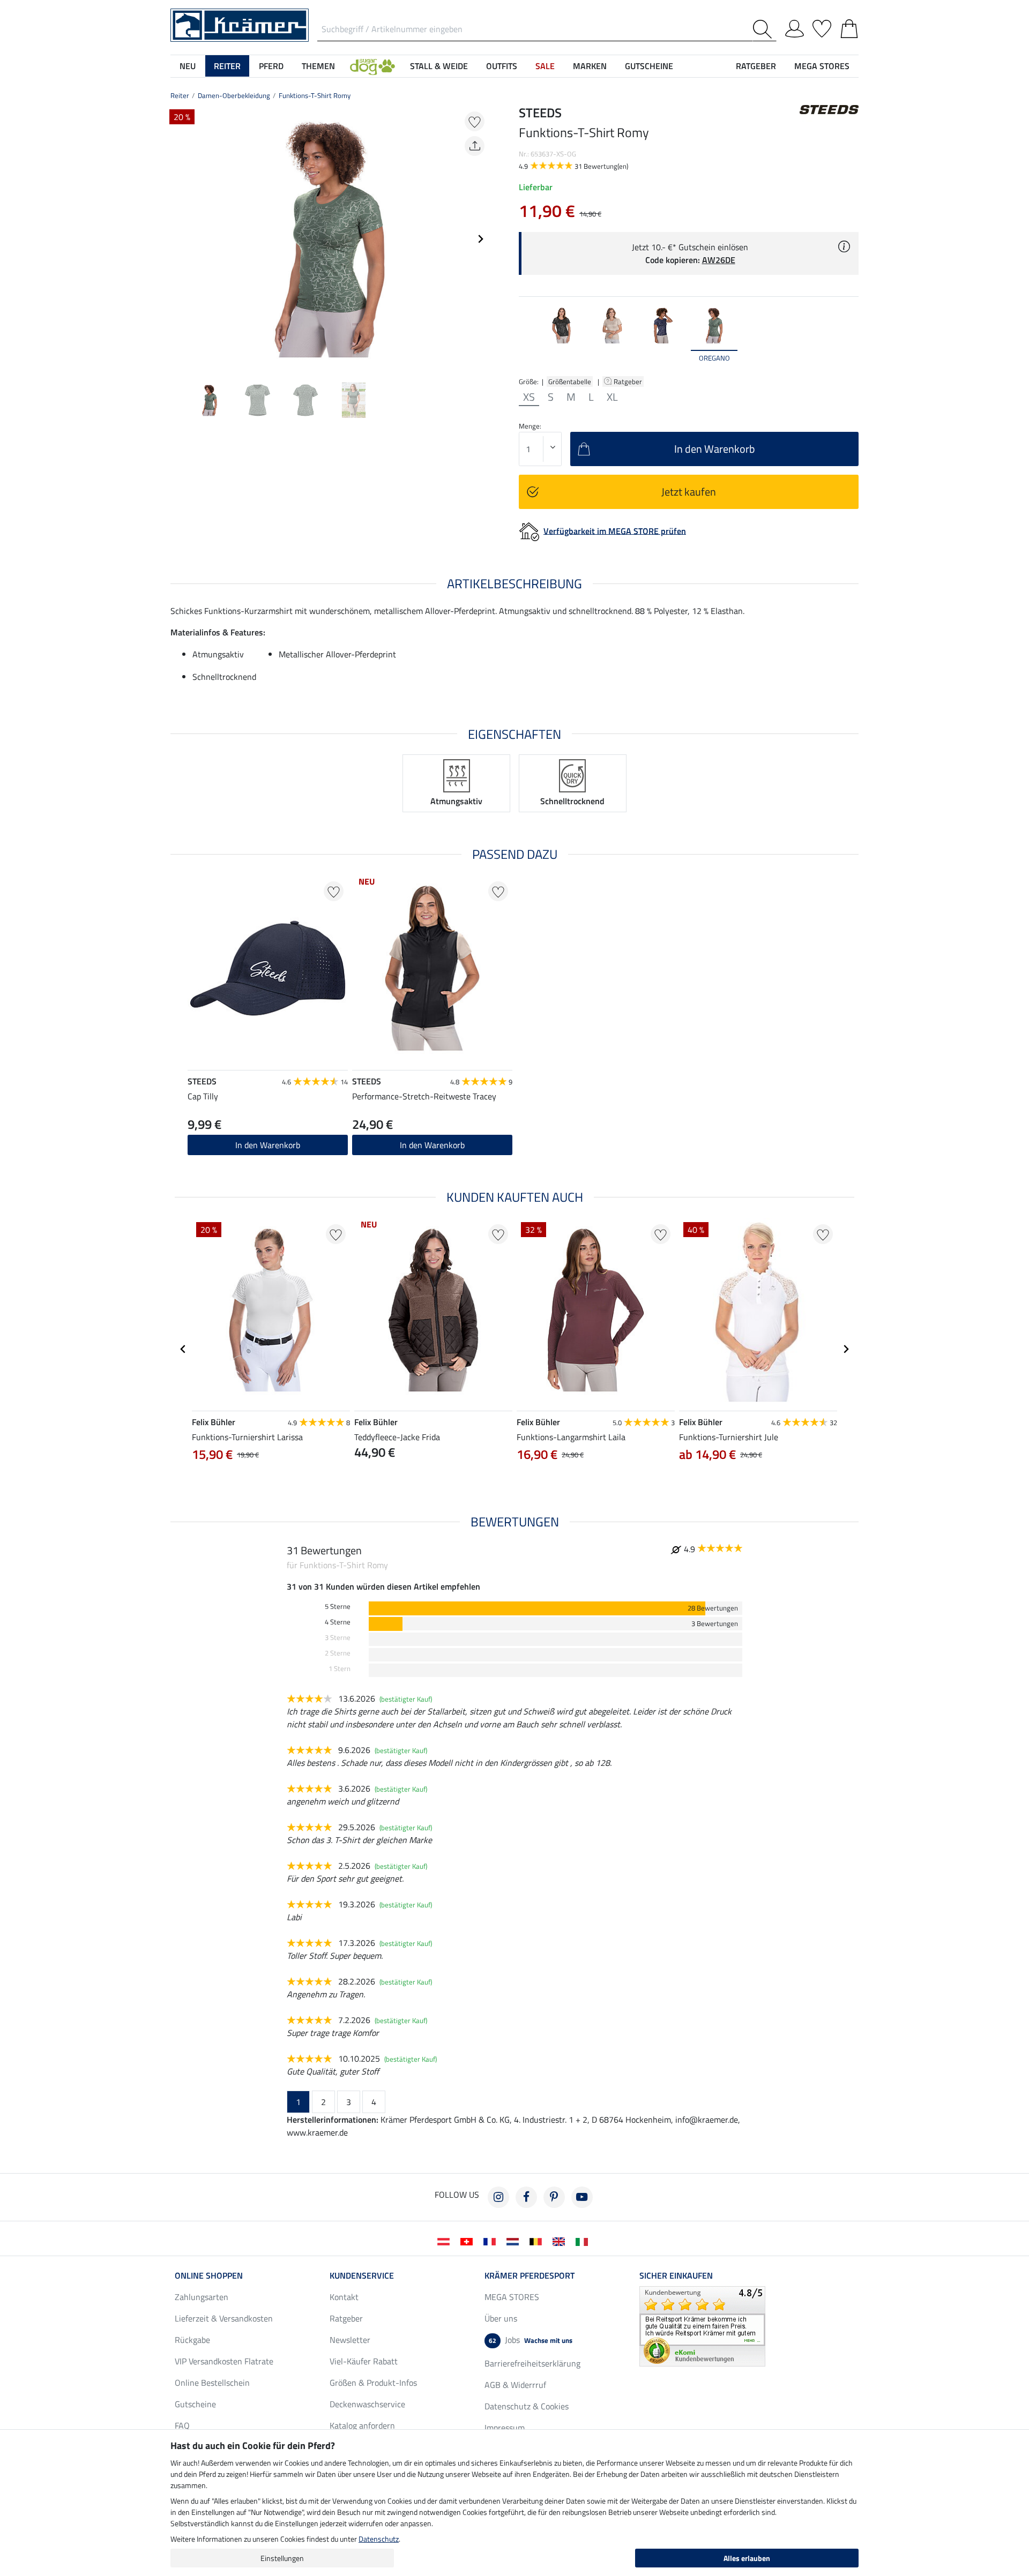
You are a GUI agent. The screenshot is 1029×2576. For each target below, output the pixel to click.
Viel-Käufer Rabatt (364, 2361)
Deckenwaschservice (367, 2404)
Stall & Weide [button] (439, 66)
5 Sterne (338, 1607)
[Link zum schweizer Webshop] (469, 2241)
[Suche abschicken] (765, 29)
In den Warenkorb (432, 1145)
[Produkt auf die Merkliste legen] (475, 121)
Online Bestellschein (212, 2383)
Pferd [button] (271, 66)
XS (529, 397)
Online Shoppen (209, 2275)
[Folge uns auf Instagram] (498, 2197)
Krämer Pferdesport (530, 2275)
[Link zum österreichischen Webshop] (446, 2241)
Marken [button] (590, 66)
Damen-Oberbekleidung (234, 95)
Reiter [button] (227, 66)
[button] (372, 66)
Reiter (180, 95)
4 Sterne (338, 1622)
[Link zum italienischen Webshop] (584, 2241)
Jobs (531, 2340)
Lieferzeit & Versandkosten (224, 2318)
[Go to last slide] (183, 1349)
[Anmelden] (795, 27)
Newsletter (350, 2340)
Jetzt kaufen (689, 492)
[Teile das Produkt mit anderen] (475, 146)
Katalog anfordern (362, 2425)
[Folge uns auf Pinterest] (554, 2197)
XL (612, 397)
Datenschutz (379, 2539)
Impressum (505, 2428)
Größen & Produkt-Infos (373, 2383)
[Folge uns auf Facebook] (526, 2197)
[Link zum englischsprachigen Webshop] (561, 2241)
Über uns (501, 2318)
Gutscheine (195, 2404)
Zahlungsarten (202, 2297)
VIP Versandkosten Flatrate (224, 2361)
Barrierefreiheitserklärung (532, 2363)
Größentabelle (570, 381)
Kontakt (344, 2297)
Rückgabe (192, 2340)
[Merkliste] (822, 27)
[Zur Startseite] (240, 24)
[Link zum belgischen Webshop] (538, 2241)
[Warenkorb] (849, 27)
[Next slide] (480, 239)
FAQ (182, 2425)
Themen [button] (318, 66)
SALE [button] (545, 66)
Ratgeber (629, 381)
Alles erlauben (747, 2558)
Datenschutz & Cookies (527, 2406)
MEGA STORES (822, 66)
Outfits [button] (502, 66)
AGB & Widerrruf (515, 2385)
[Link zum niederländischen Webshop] (515, 2241)
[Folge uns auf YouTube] (582, 2197)
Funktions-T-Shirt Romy (315, 95)
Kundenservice (362, 2275)
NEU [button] (188, 66)
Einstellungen (282, 2558)
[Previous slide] (179, 239)
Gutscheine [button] (649, 66)
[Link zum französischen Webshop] (492, 2241)
